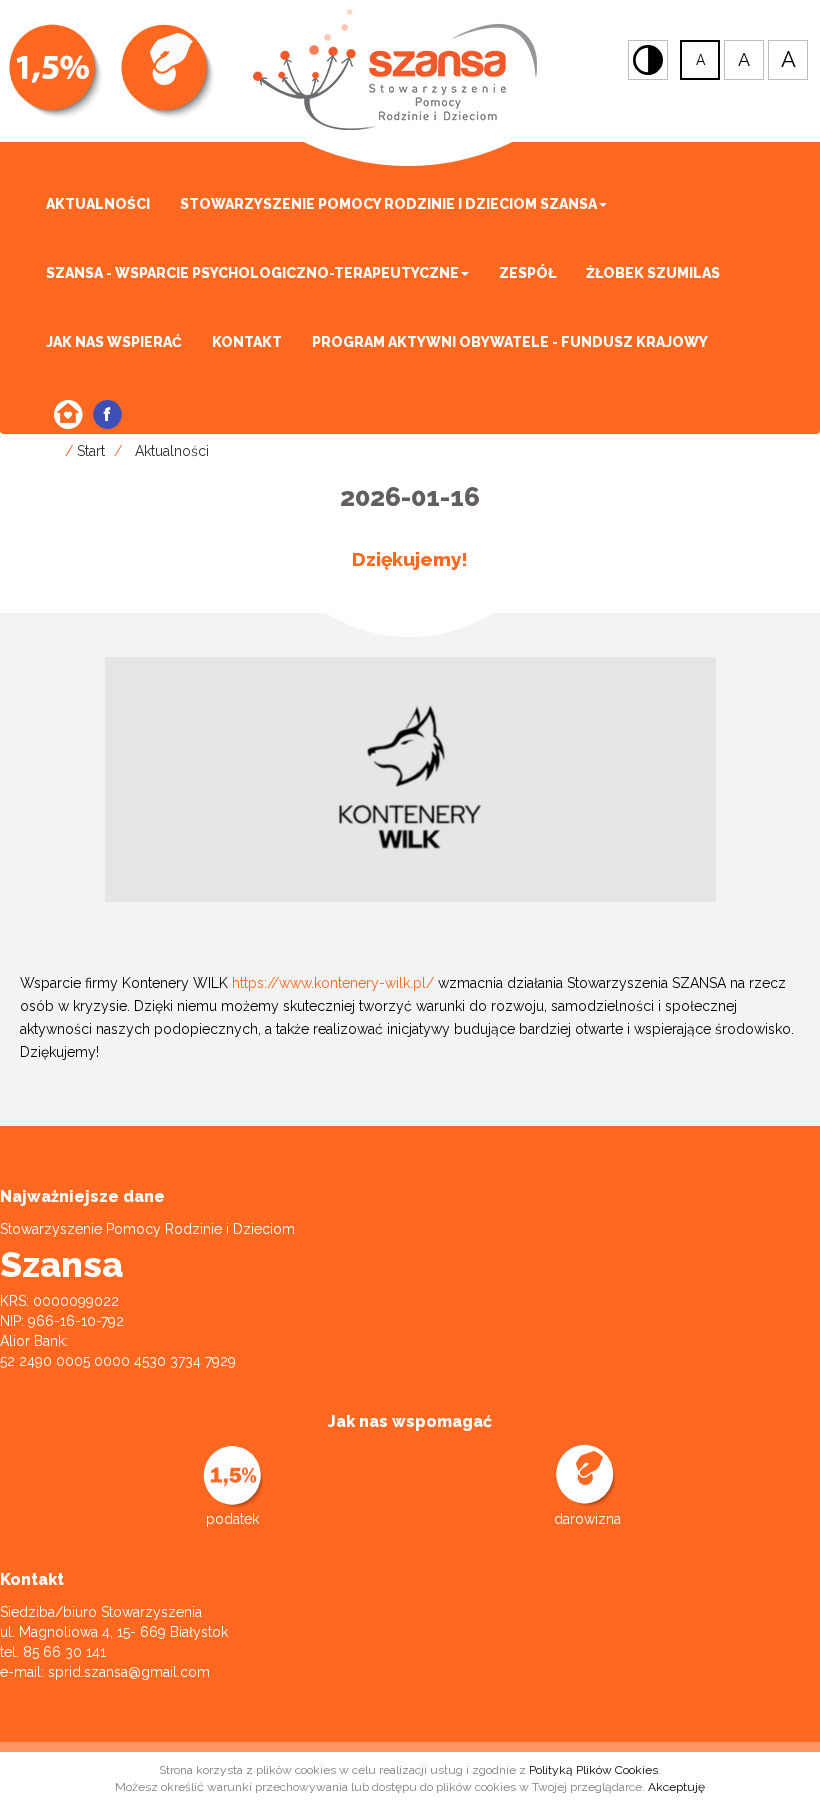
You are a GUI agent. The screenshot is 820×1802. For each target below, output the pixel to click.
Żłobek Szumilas (653, 273)
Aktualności (98, 204)
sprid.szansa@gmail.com (129, 1672)
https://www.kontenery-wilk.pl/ (333, 983)
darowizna (587, 1519)
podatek (232, 1519)
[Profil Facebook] (107, 414)
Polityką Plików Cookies (593, 1770)
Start (91, 451)
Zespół (527, 273)
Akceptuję (676, 1787)
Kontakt (247, 342)
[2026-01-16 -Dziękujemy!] (410, 778)
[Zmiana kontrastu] (648, 60)
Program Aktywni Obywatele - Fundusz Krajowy (510, 342)
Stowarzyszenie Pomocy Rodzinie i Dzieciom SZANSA (388, 204)
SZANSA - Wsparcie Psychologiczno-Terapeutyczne (252, 273)
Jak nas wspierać (114, 342)
